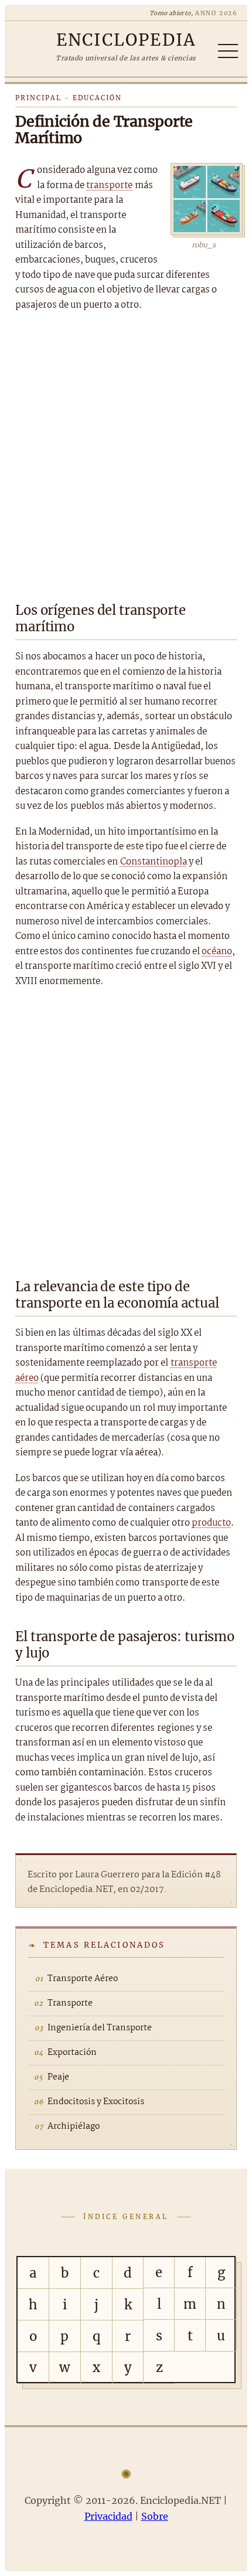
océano (217, 952)
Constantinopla (154, 862)
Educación (97, 98)
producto (211, 1523)
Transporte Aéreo (83, 1979)
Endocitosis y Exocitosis (96, 2102)
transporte (109, 186)
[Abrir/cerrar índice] (228, 51)
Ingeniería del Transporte (100, 2028)
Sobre (155, 2516)
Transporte (70, 2003)
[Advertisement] (126, 453)
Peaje (58, 2077)
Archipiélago (74, 2126)
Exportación (72, 2053)
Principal (38, 98)
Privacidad (108, 2516)
